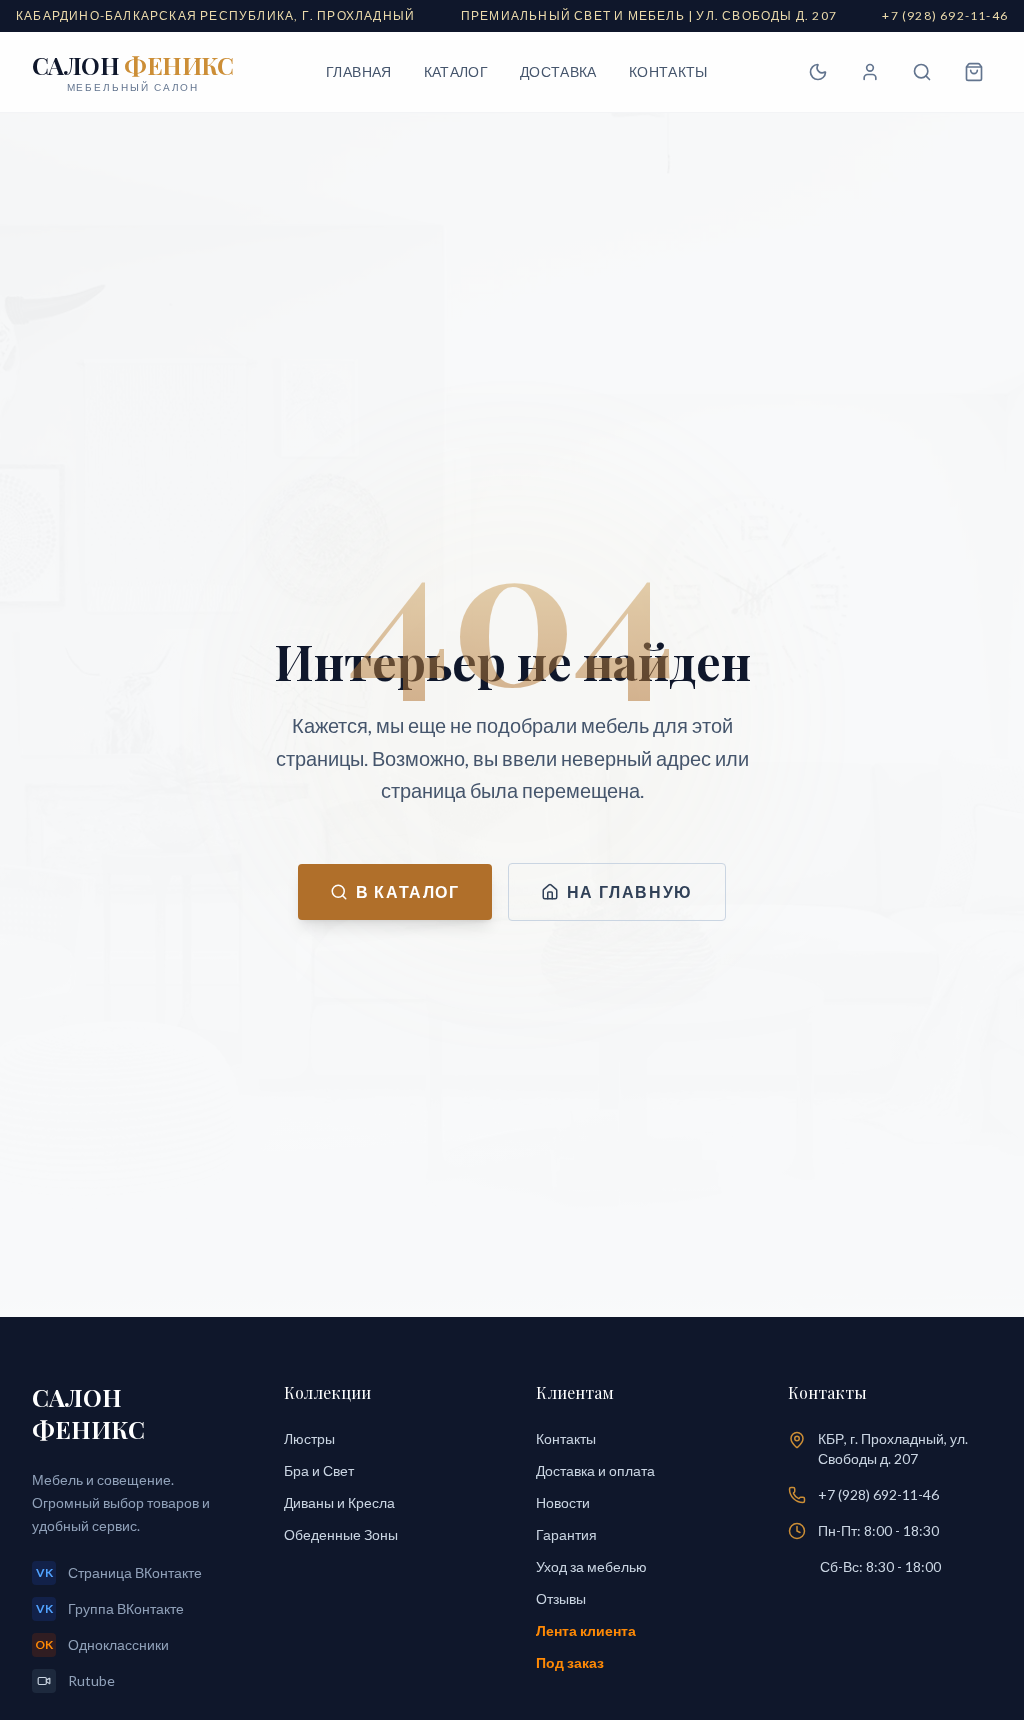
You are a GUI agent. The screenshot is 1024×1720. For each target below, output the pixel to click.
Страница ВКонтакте (119, 1572)
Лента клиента (586, 1630)
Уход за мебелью (591, 1566)
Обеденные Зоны (341, 1534)
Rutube (91, 1680)
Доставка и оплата (595, 1470)
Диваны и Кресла (339, 1502)
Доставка (558, 71)
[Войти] (870, 72)
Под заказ (570, 1662)
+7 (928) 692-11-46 (878, 1494)
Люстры (309, 1438)
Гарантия (566, 1534)
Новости (563, 1502)
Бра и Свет (319, 1470)
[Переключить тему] (818, 72)
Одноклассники (102, 1644)
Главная (358, 71)
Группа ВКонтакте (110, 1608)
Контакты (668, 71)
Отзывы (561, 1598)
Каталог (456, 71)
